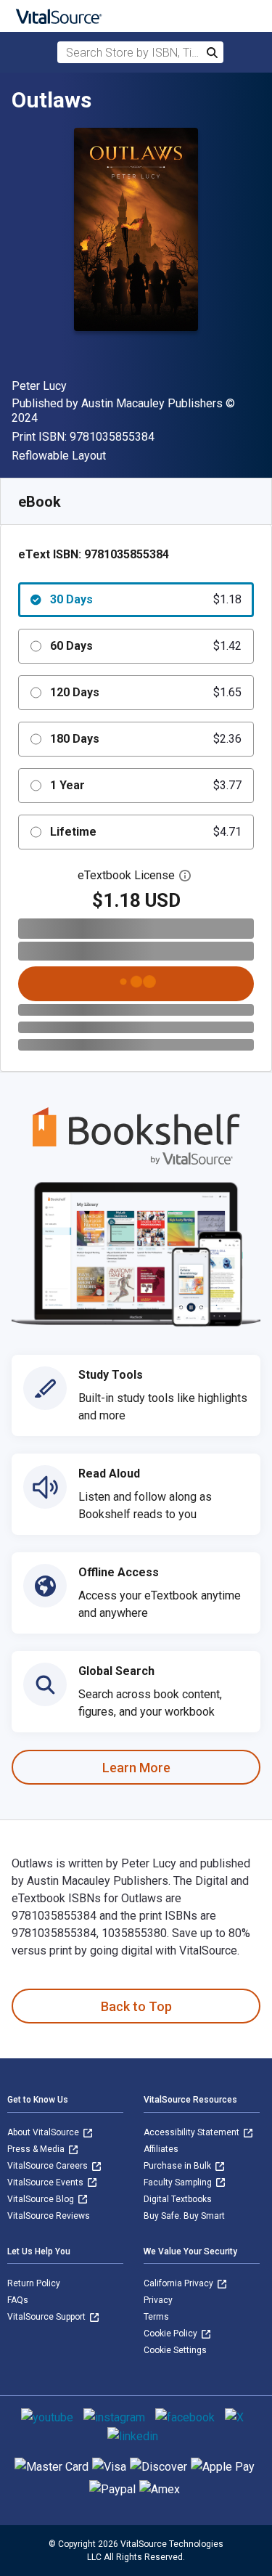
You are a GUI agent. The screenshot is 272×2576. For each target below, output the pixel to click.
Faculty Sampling (179, 2182)
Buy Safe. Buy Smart (184, 2216)
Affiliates (161, 2149)
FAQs (18, 2300)
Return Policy (34, 2283)
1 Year (146, 785)
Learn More (136, 1768)
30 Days (146, 599)
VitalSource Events (46, 2182)
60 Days (146, 646)
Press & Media (37, 2149)
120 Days (146, 692)
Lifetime (146, 832)
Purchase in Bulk (178, 2166)
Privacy (158, 2300)
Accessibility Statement (193, 2132)
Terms (156, 2317)
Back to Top (136, 2006)
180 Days (146, 739)
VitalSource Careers (49, 2166)
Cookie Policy (172, 2334)
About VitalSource (44, 2132)
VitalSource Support (48, 2317)
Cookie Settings (175, 2350)
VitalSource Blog (42, 2199)
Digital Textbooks (178, 2199)
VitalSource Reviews (49, 2216)
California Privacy (180, 2283)
